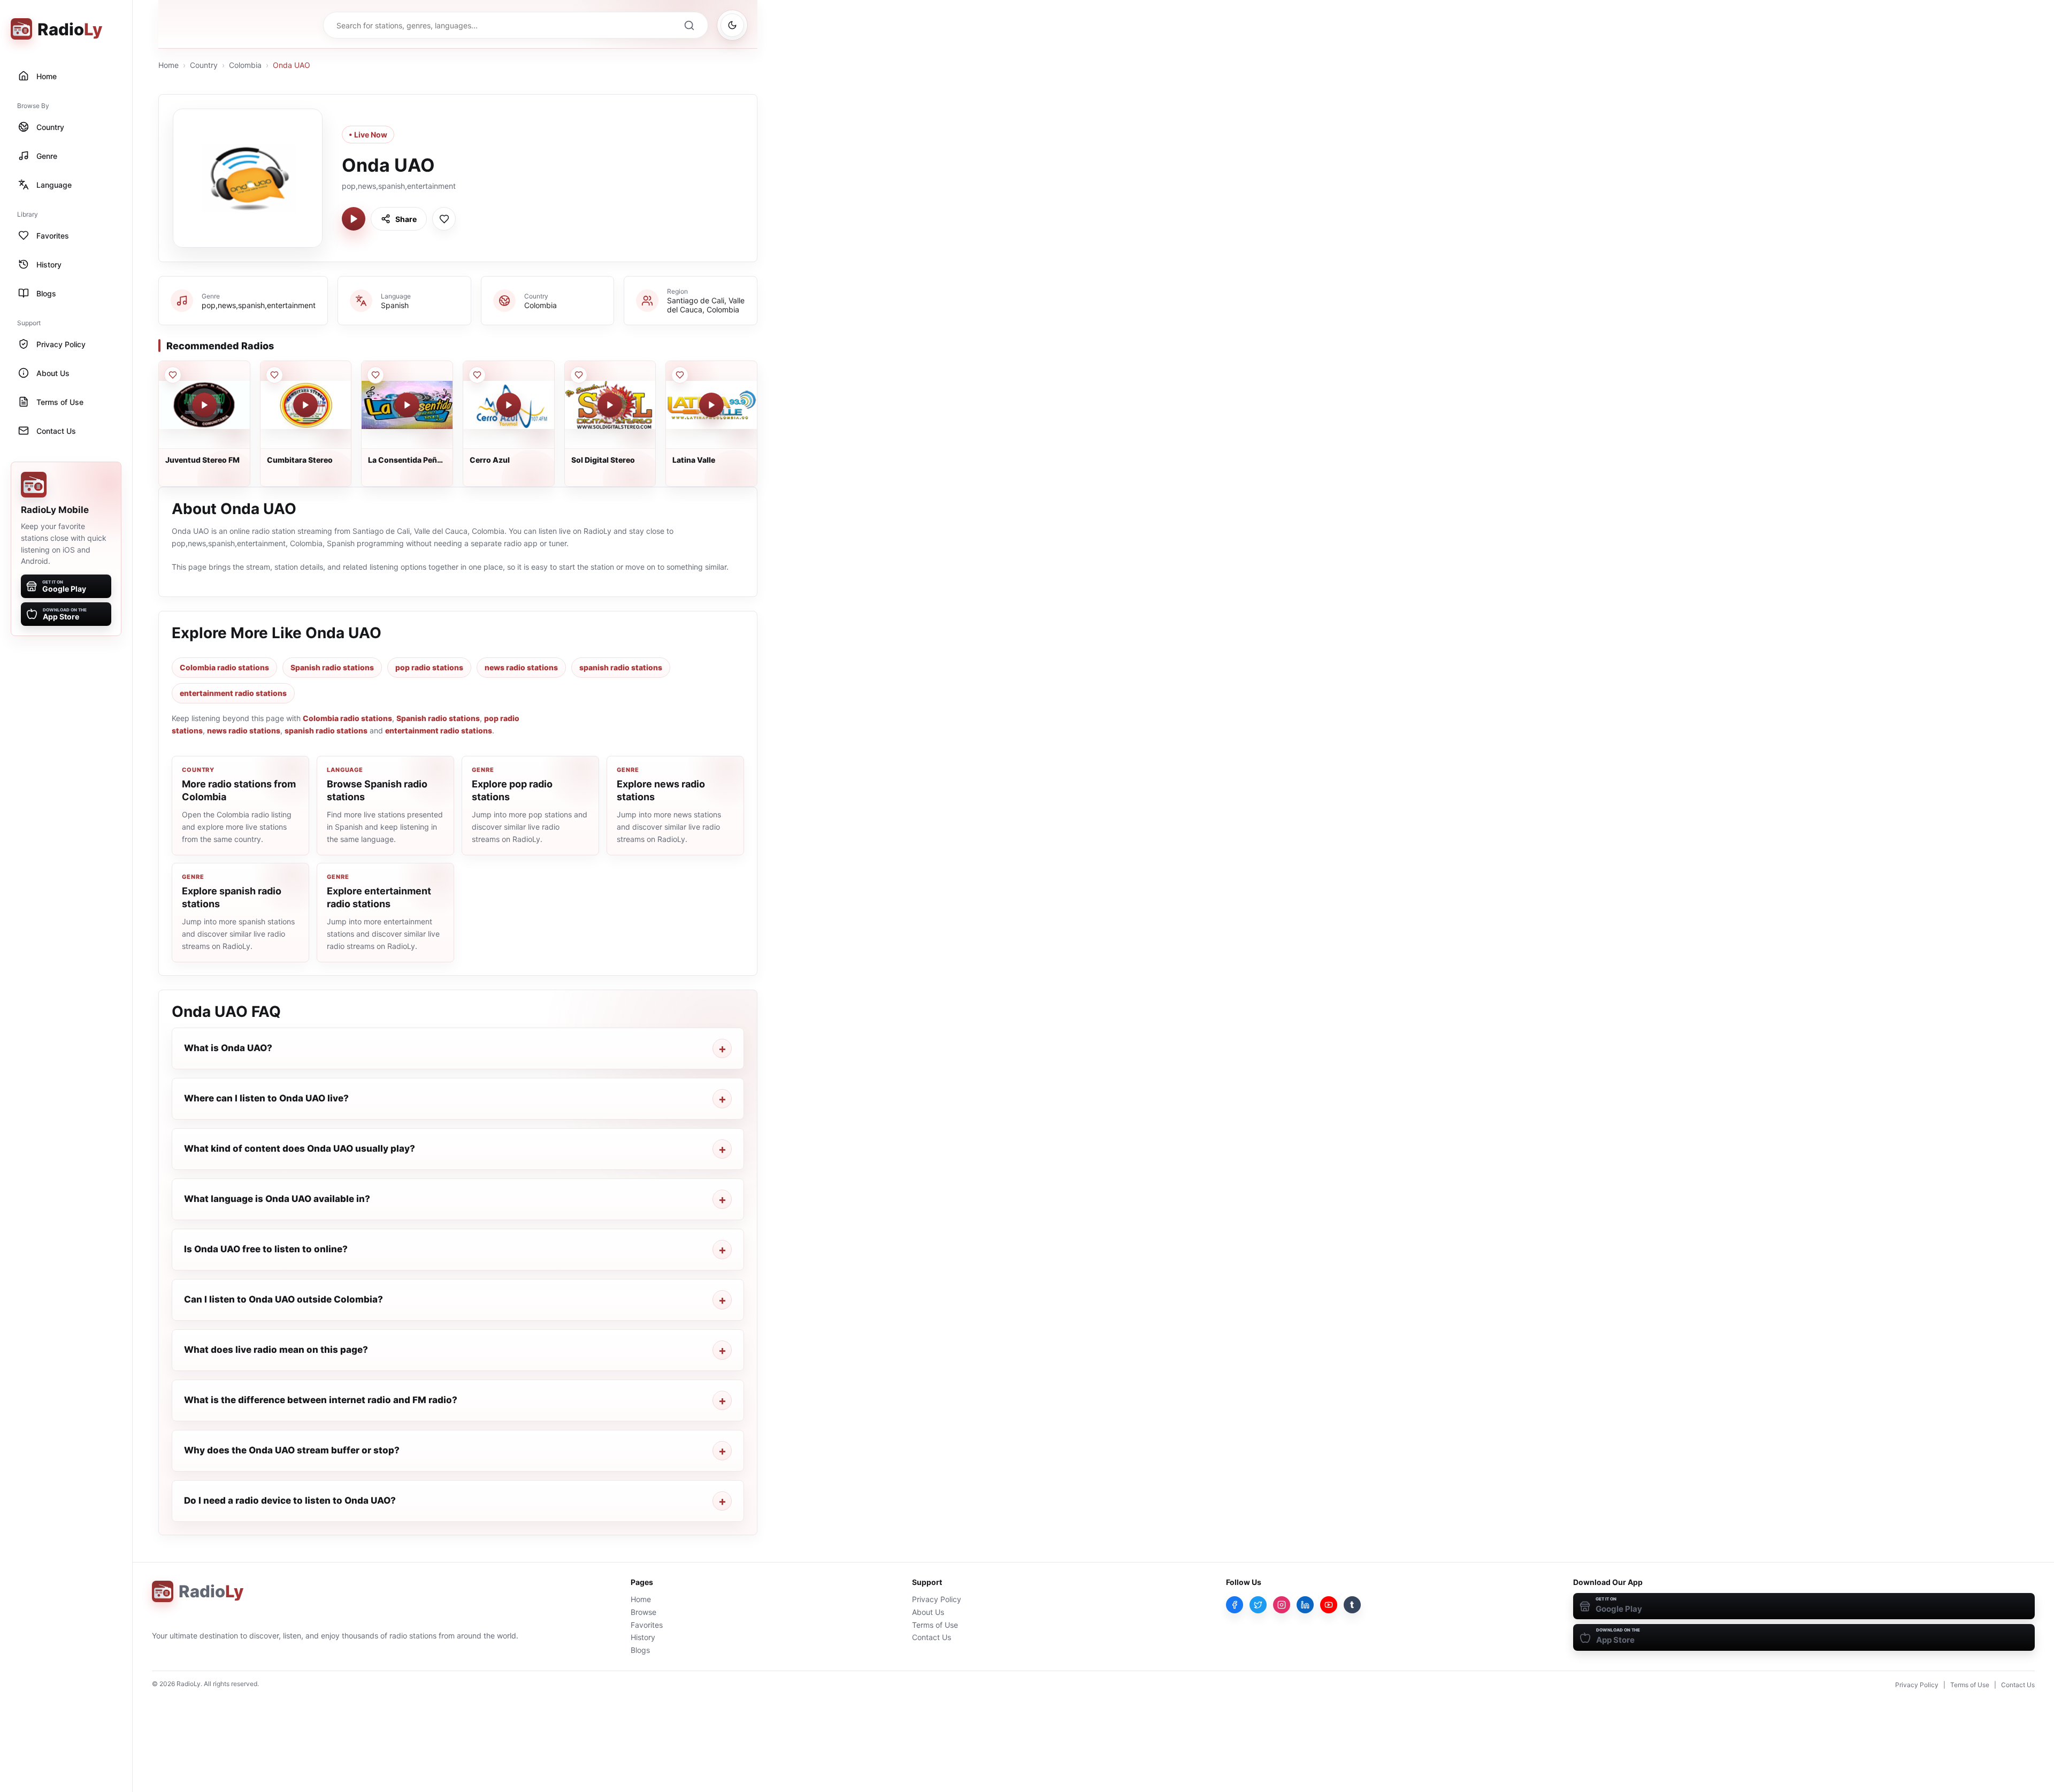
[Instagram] (1282, 1605)
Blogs (640, 1650)
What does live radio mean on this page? (276, 1350)
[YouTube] (1329, 1605)
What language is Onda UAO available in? (277, 1199)
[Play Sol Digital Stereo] (610, 405)
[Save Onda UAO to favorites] (444, 219)
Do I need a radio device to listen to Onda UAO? (290, 1500)
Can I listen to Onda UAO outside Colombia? (283, 1299)
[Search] (689, 25)
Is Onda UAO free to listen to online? (266, 1249)
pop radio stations (429, 667)
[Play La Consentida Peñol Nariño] (407, 405)
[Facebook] (1235, 1605)
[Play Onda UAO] (354, 219)
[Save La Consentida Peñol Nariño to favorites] (375, 375)
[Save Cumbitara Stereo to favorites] (274, 375)
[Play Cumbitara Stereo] (305, 405)
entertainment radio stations (233, 693)
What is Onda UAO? (228, 1048)
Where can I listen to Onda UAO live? (266, 1098)
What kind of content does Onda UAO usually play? (300, 1148)
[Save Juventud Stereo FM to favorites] (173, 375)
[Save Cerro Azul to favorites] (477, 375)
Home (168, 65)
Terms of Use (935, 1625)
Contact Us (932, 1637)
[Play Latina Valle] (711, 405)
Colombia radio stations (224, 667)
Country (204, 65)
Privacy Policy (937, 1599)
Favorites (647, 1625)
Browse (643, 1612)
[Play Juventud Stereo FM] (204, 405)
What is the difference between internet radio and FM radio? (321, 1400)
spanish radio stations (621, 667)
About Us (928, 1612)
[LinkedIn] (1305, 1605)
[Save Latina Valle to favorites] (680, 375)
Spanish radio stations (332, 667)
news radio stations (521, 667)
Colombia (245, 65)
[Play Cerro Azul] (509, 405)
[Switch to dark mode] (732, 25)
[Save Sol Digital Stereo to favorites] (579, 375)
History (643, 1637)
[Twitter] (1258, 1605)
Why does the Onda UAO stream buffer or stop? (292, 1450)
